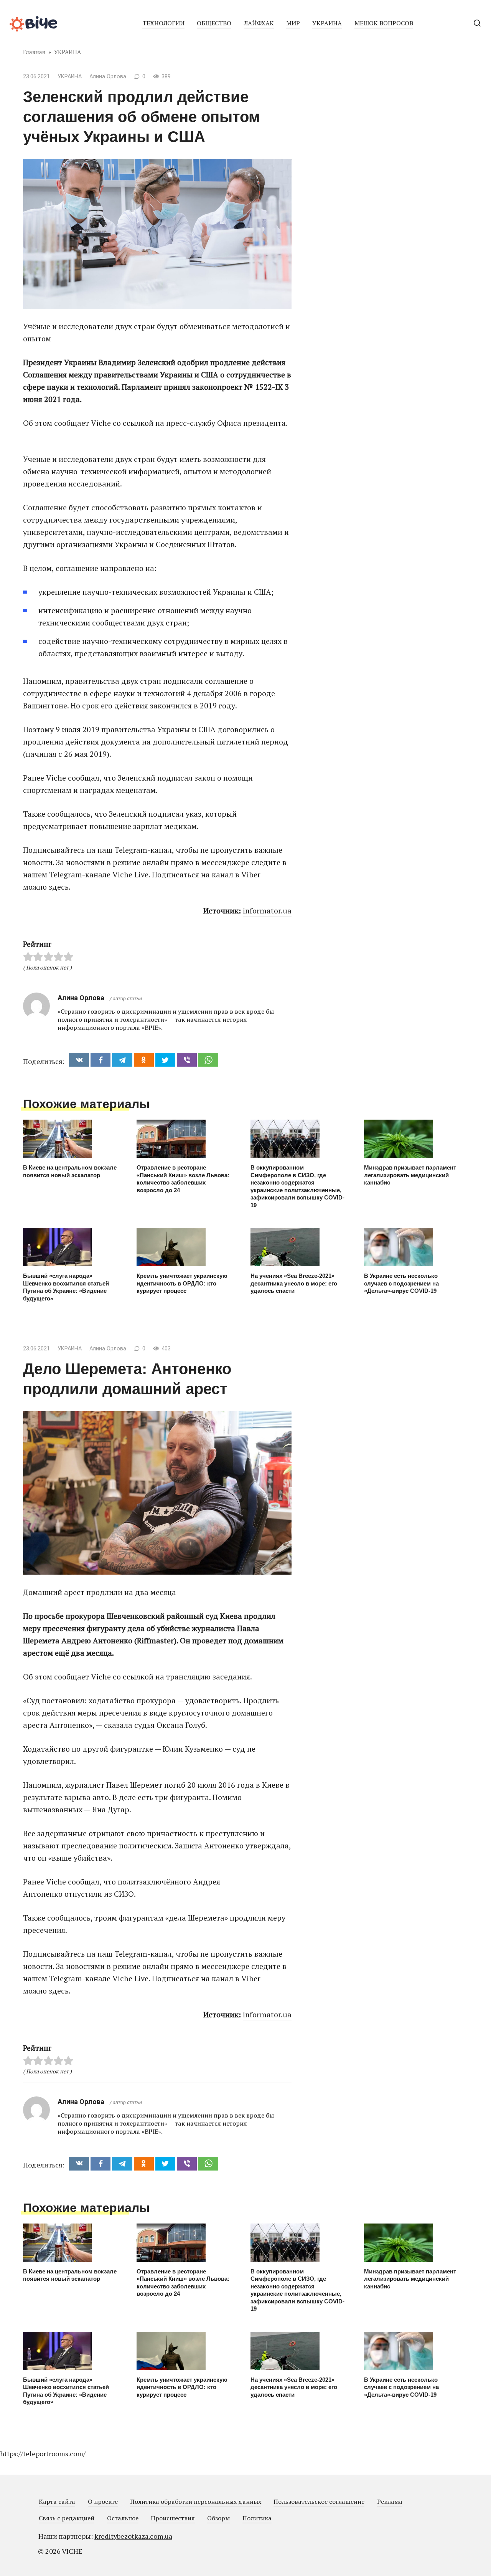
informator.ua (267, 911)
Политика (257, 2518)
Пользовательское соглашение (319, 2502)
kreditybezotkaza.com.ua (133, 2536)
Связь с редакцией (67, 2518)
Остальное (123, 2518)
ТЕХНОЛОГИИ (163, 23)
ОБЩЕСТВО (214, 23)
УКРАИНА (327, 23)
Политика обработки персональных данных (196, 2502)
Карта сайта (57, 2502)
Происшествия (173, 2518)
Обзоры (218, 2518)
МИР (293, 23)
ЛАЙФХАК (259, 23)
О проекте (103, 2502)
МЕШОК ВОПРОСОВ (384, 23)
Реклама (390, 2502)
